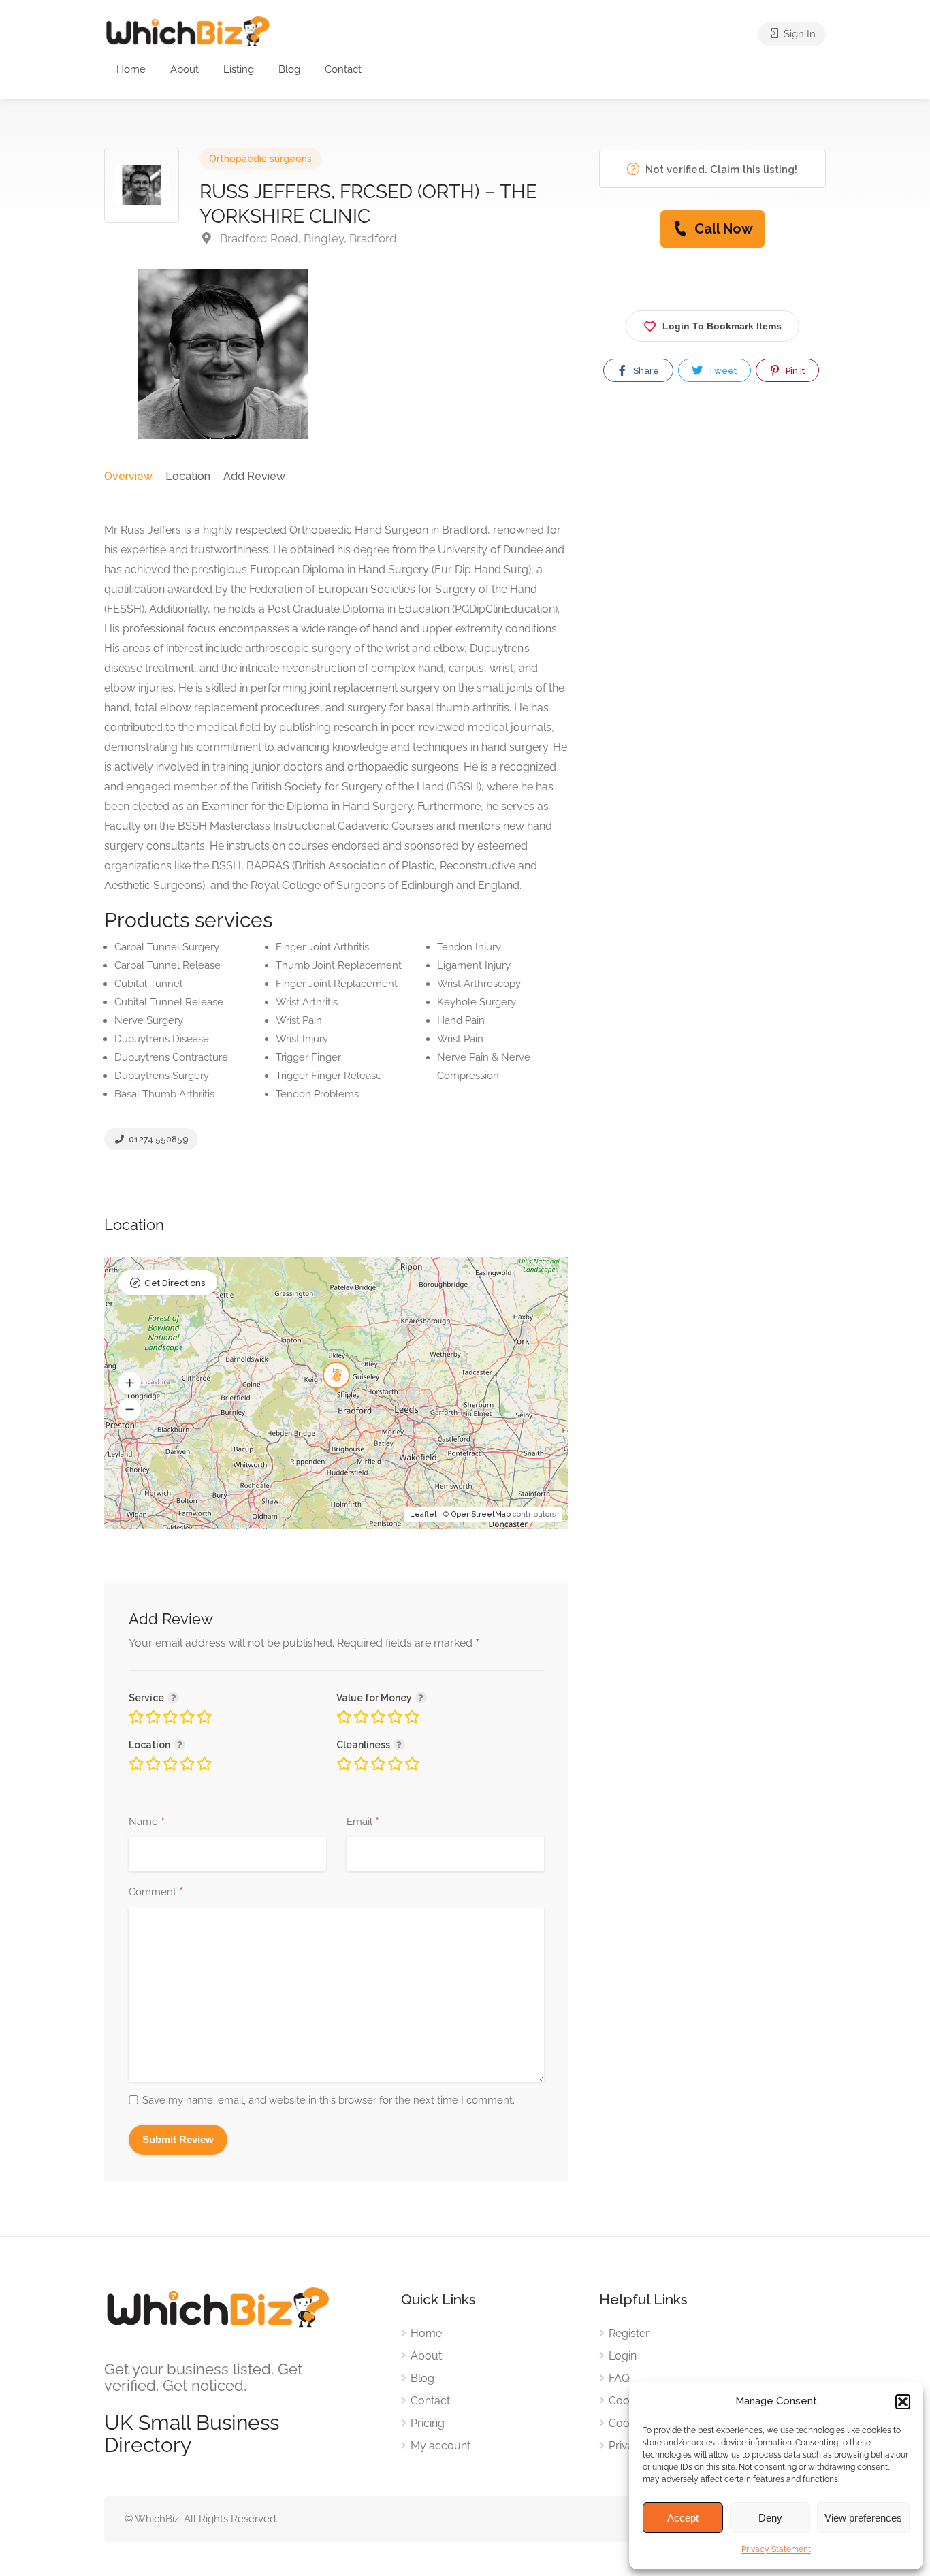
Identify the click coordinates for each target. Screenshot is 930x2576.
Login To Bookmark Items (722, 326)
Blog (289, 69)
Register (629, 2333)
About (185, 69)
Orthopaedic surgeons (260, 159)
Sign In (798, 34)
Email (363, 1822)
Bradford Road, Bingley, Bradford (307, 238)
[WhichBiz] (188, 30)
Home (131, 69)
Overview (128, 476)
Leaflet (423, 1514)
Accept (683, 2518)
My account (440, 2446)
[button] (903, 2402)
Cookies (629, 2401)
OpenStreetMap (481, 1514)
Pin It (794, 371)
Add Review (254, 476)
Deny (770, 2518)
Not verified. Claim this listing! (720, 170)
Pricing (428, 2423)
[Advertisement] (712, 539)
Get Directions (175, 1283)
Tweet (721, 371)
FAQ (619, 2378)
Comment (156, 1893)
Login (623, 2356)
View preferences (863, 2518)
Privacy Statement (776, 2549)
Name (147, 1822)
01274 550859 (158, 1139)
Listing (239, 69)
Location (188, 476)
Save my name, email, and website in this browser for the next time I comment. (328, 2100)
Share (645, 371)
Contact (343, 69)
